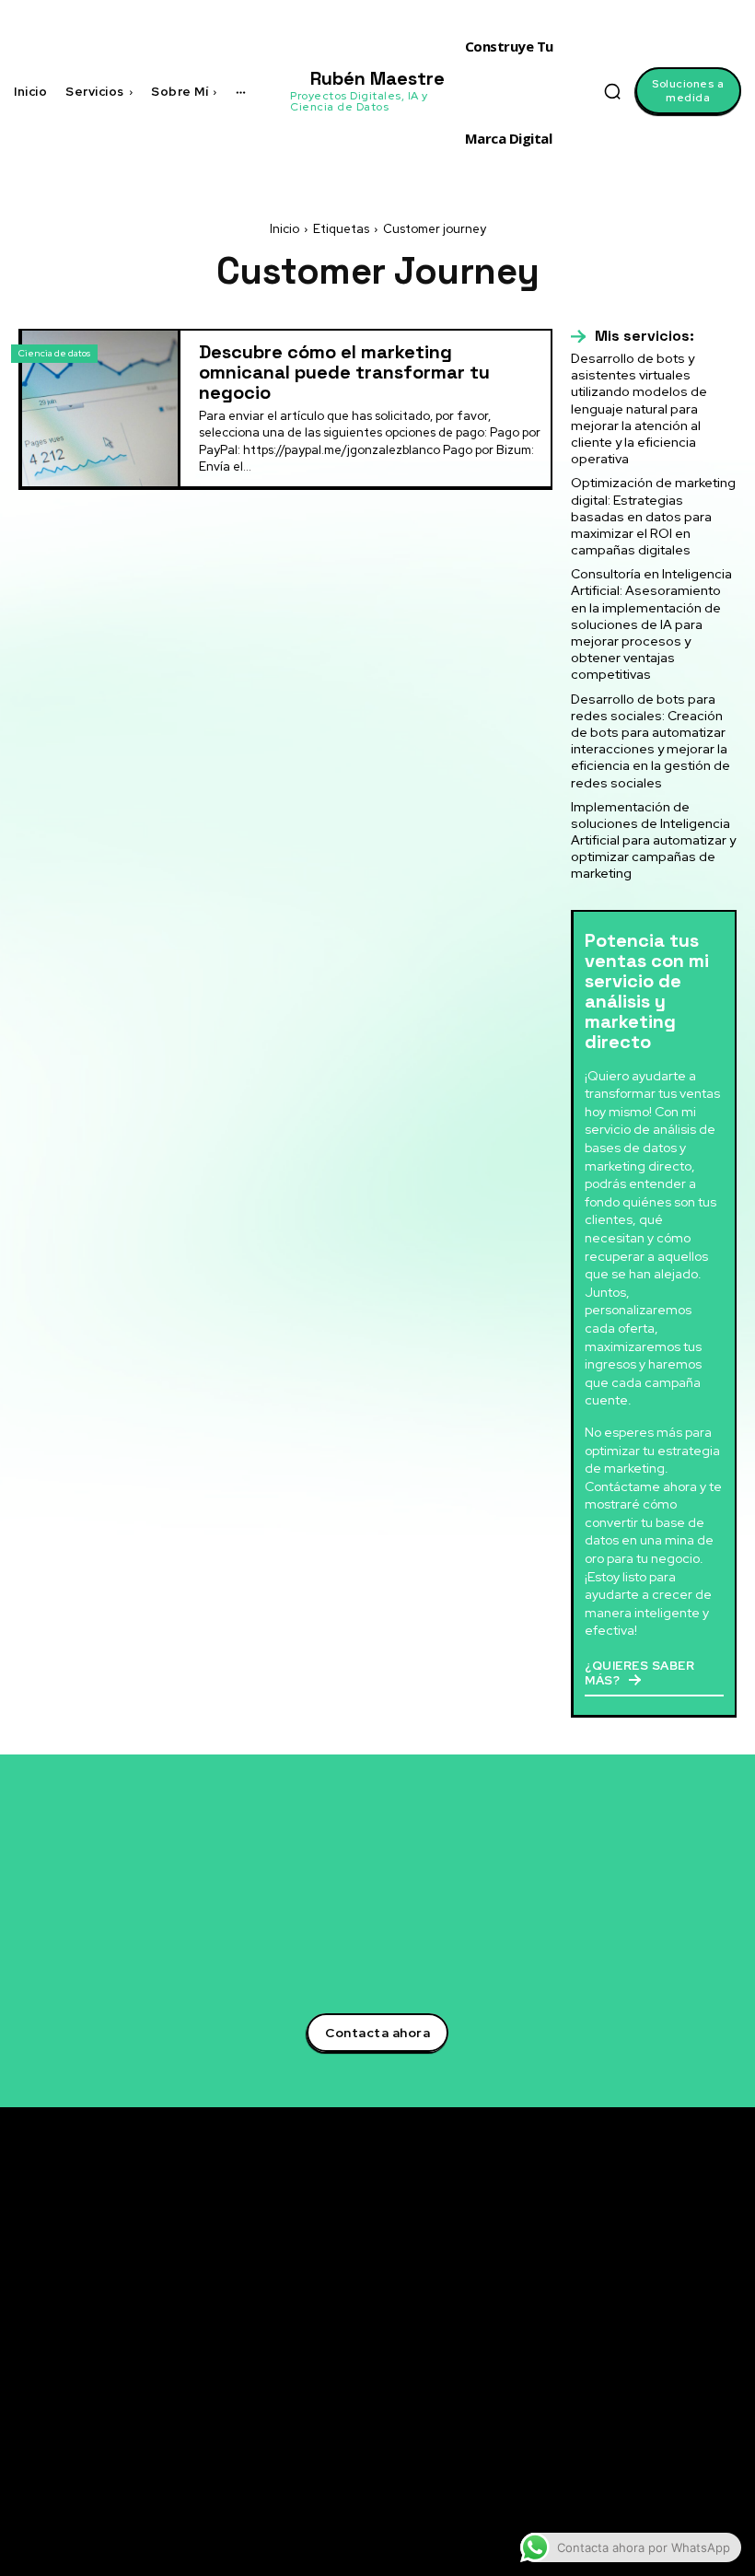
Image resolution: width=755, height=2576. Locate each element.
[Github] (622, 2373)
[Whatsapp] (622, 2400)
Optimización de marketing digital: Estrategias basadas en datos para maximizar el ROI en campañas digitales (653, 516)
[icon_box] (633, 336)
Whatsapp (669, 2399)
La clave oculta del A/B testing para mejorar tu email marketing (504, 2309)
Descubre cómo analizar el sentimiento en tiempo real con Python (498, 2367)
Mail (651, 2426)
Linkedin (665, 2266)
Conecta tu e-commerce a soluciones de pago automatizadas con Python (499, 2426)
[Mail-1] (622, 2427)
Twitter (661, 2239)
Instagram (671, 2319)
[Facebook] (622, 2293)
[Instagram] (622, 2320)
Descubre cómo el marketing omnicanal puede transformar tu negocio (344, 372)
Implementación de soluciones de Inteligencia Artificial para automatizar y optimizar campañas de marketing (653, 840)
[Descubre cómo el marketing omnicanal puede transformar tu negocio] (100, 408)
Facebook (669, 2292)
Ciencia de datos (54, 353)
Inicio (285, 229)
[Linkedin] (622, 2267)
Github (660, 2372)
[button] (612, 91)
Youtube (664, 2346)
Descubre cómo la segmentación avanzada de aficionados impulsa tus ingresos (500, 2243)
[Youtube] (622, 2347)
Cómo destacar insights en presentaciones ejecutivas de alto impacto (505, 2485)
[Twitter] (622, 2240)
